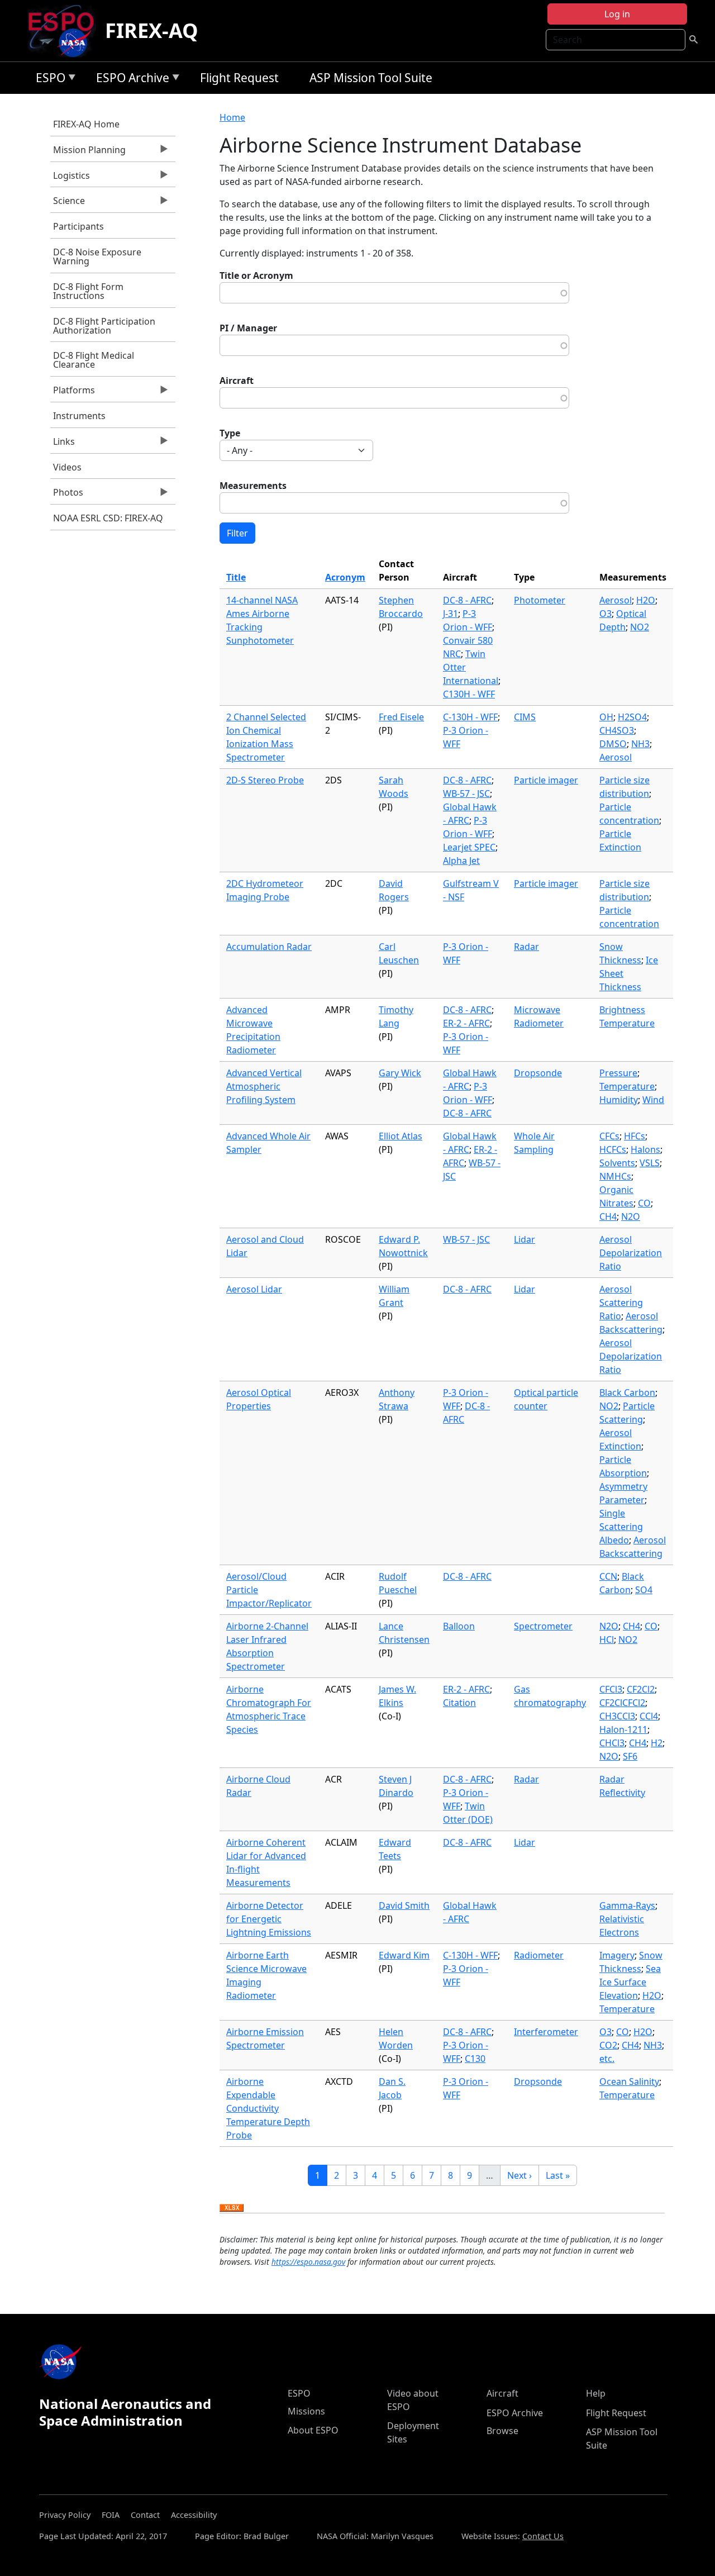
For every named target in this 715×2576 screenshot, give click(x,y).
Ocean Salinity (629, 2081)
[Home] (66, 31)
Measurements (253, 486)
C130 (475, 2059)
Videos (67, 467)
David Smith (404, 1905)
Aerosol (616, 600)
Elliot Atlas (401, 1136)
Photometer (540, 600)
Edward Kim (404, 1955)
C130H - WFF (469, 694)
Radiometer (539, 1955)
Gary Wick (400, 1073)
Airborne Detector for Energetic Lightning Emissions (269, 1919)
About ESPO (313, 2430)
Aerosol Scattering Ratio (621, 1303)
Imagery (617, 1955)
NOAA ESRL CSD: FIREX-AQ (108, 518)
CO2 (608, 2045)
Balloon (459, 1626)
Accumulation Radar (269, 947)
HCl (607, 1639)
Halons (645, 1149)
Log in (617, 14)
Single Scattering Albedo (621, 1527)
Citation (459, 1703)
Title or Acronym (256, 275)
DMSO (613, 744)
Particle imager (546, 780)
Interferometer (546, 2032)
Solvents (617, 1163)
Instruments (79, 416)
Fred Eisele (401, 717)
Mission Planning (88, 153)
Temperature (627, 1086)
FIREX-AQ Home (86, 124)
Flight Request (239, 78)
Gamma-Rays (627, 1905)
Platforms (73, 393)
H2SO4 (632, 717)
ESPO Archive (130, 80)
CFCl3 (611, 1689)
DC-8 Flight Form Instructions (88, 291)
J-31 (451, 614)
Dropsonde (538, 1073)
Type (230, 433)
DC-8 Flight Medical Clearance (94, 360)
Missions (306, 2411)
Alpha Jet (461, 861)
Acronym (345, 577)
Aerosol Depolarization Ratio (631, 1253)
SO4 (644, 1590)
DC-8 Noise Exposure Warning (97, 256)
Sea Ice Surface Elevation (630, 1982)
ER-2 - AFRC (466, 1023)
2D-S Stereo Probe (265, 780)
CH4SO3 (617, 730)
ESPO (48, 80)
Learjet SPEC (469, 847)
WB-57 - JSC (466, 793)
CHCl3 (612, 1743)
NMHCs (615, 1176)
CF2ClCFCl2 (622, 1703)
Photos (67, 495)
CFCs (609, 1136)
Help (596, 2393)
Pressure (618, 1073)
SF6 (630, 1756)
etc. (607, 2059)
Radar (526, 947)
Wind (653, 1100)
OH (606, 717)
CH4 (608, 1216)
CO (644, 1203)
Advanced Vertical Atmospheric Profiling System (264, 1086)
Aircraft (237, 381)
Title (236, 577)
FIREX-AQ (152, 30)
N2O (631, 1216)
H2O (646, 600)
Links (63, 444)
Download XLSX (232, 2208)
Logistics (70, 178)
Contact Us (543, 2536)
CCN (608, 1576)
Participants (78, 226)
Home (232, 117)
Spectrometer (543, 1626)
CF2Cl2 (641, 1689)
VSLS (650, 1163)
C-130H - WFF (470, 717)
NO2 (640, 627)
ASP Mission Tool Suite (371, 78)
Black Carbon (627, 1392)
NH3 (640, 744)
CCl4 (649, 1716)
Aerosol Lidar (254, 1289)
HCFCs (613, 1149)
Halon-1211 (623, 1729)
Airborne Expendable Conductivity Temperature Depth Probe (268, 2108)
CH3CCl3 (617, 1716)
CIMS (525, 717)
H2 (657, 1743)
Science (68, 203)
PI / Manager (248, 328)
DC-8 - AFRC (467, 600)
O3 (606, 614)
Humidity (619, 1100)
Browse (502, 2431)
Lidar (525, 1239)
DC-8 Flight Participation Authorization (104, 326)
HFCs (635, 1136)
